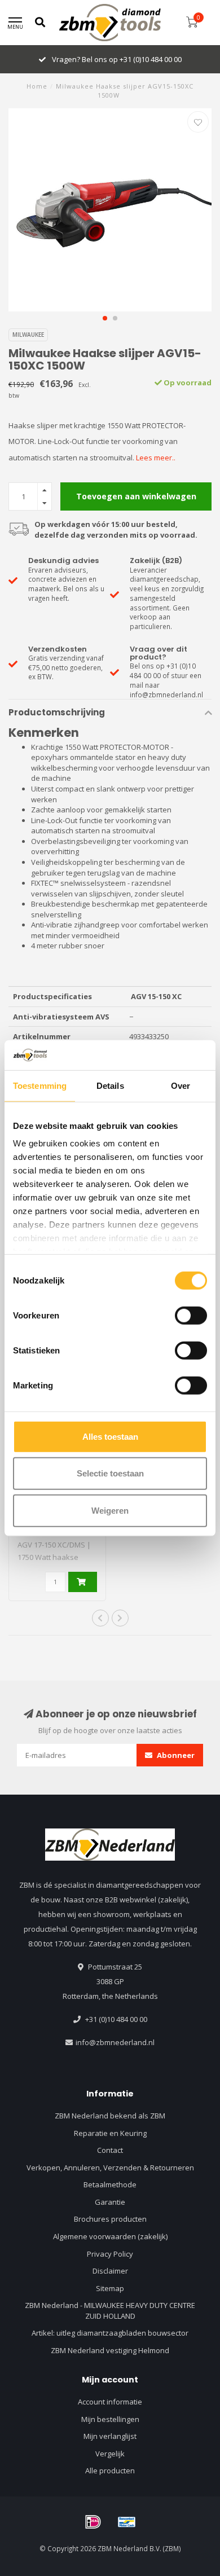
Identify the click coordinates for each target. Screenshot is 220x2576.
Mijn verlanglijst (110, 2436)
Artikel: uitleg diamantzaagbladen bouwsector (110, 2333)
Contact (110, 2150)
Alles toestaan (110, 1436)
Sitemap (110, 2288)
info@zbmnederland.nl (115, 2042)
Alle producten (110, 2471)
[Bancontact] (127, 2522)
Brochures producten (110, 2219)
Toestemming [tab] (40, 1085)
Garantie (110, 2202)
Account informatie (110, 2402)
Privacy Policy (110, 2254)
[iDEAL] (93, 2522)
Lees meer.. (156, 458)
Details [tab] (110, 1085)
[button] (105, 318)
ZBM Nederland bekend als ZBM (110, 2116)
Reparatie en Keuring (110, 2133)
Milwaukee (28, 335)
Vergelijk (110, 2454)
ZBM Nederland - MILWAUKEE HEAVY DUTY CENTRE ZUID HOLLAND (110, 2311)
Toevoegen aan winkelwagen (136, 496)
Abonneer (175, 1755)
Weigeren (110, 1510)
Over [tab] (181, 1085)
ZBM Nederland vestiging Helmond (110, 2350)
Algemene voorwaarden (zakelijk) (110, 2236)
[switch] (191, 1315)
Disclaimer (110, 2271)
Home (37, 86)
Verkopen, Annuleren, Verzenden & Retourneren (110, 2168)
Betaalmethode (110, 2184)
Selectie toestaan (110, 1473)
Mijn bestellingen (110, 2419)
